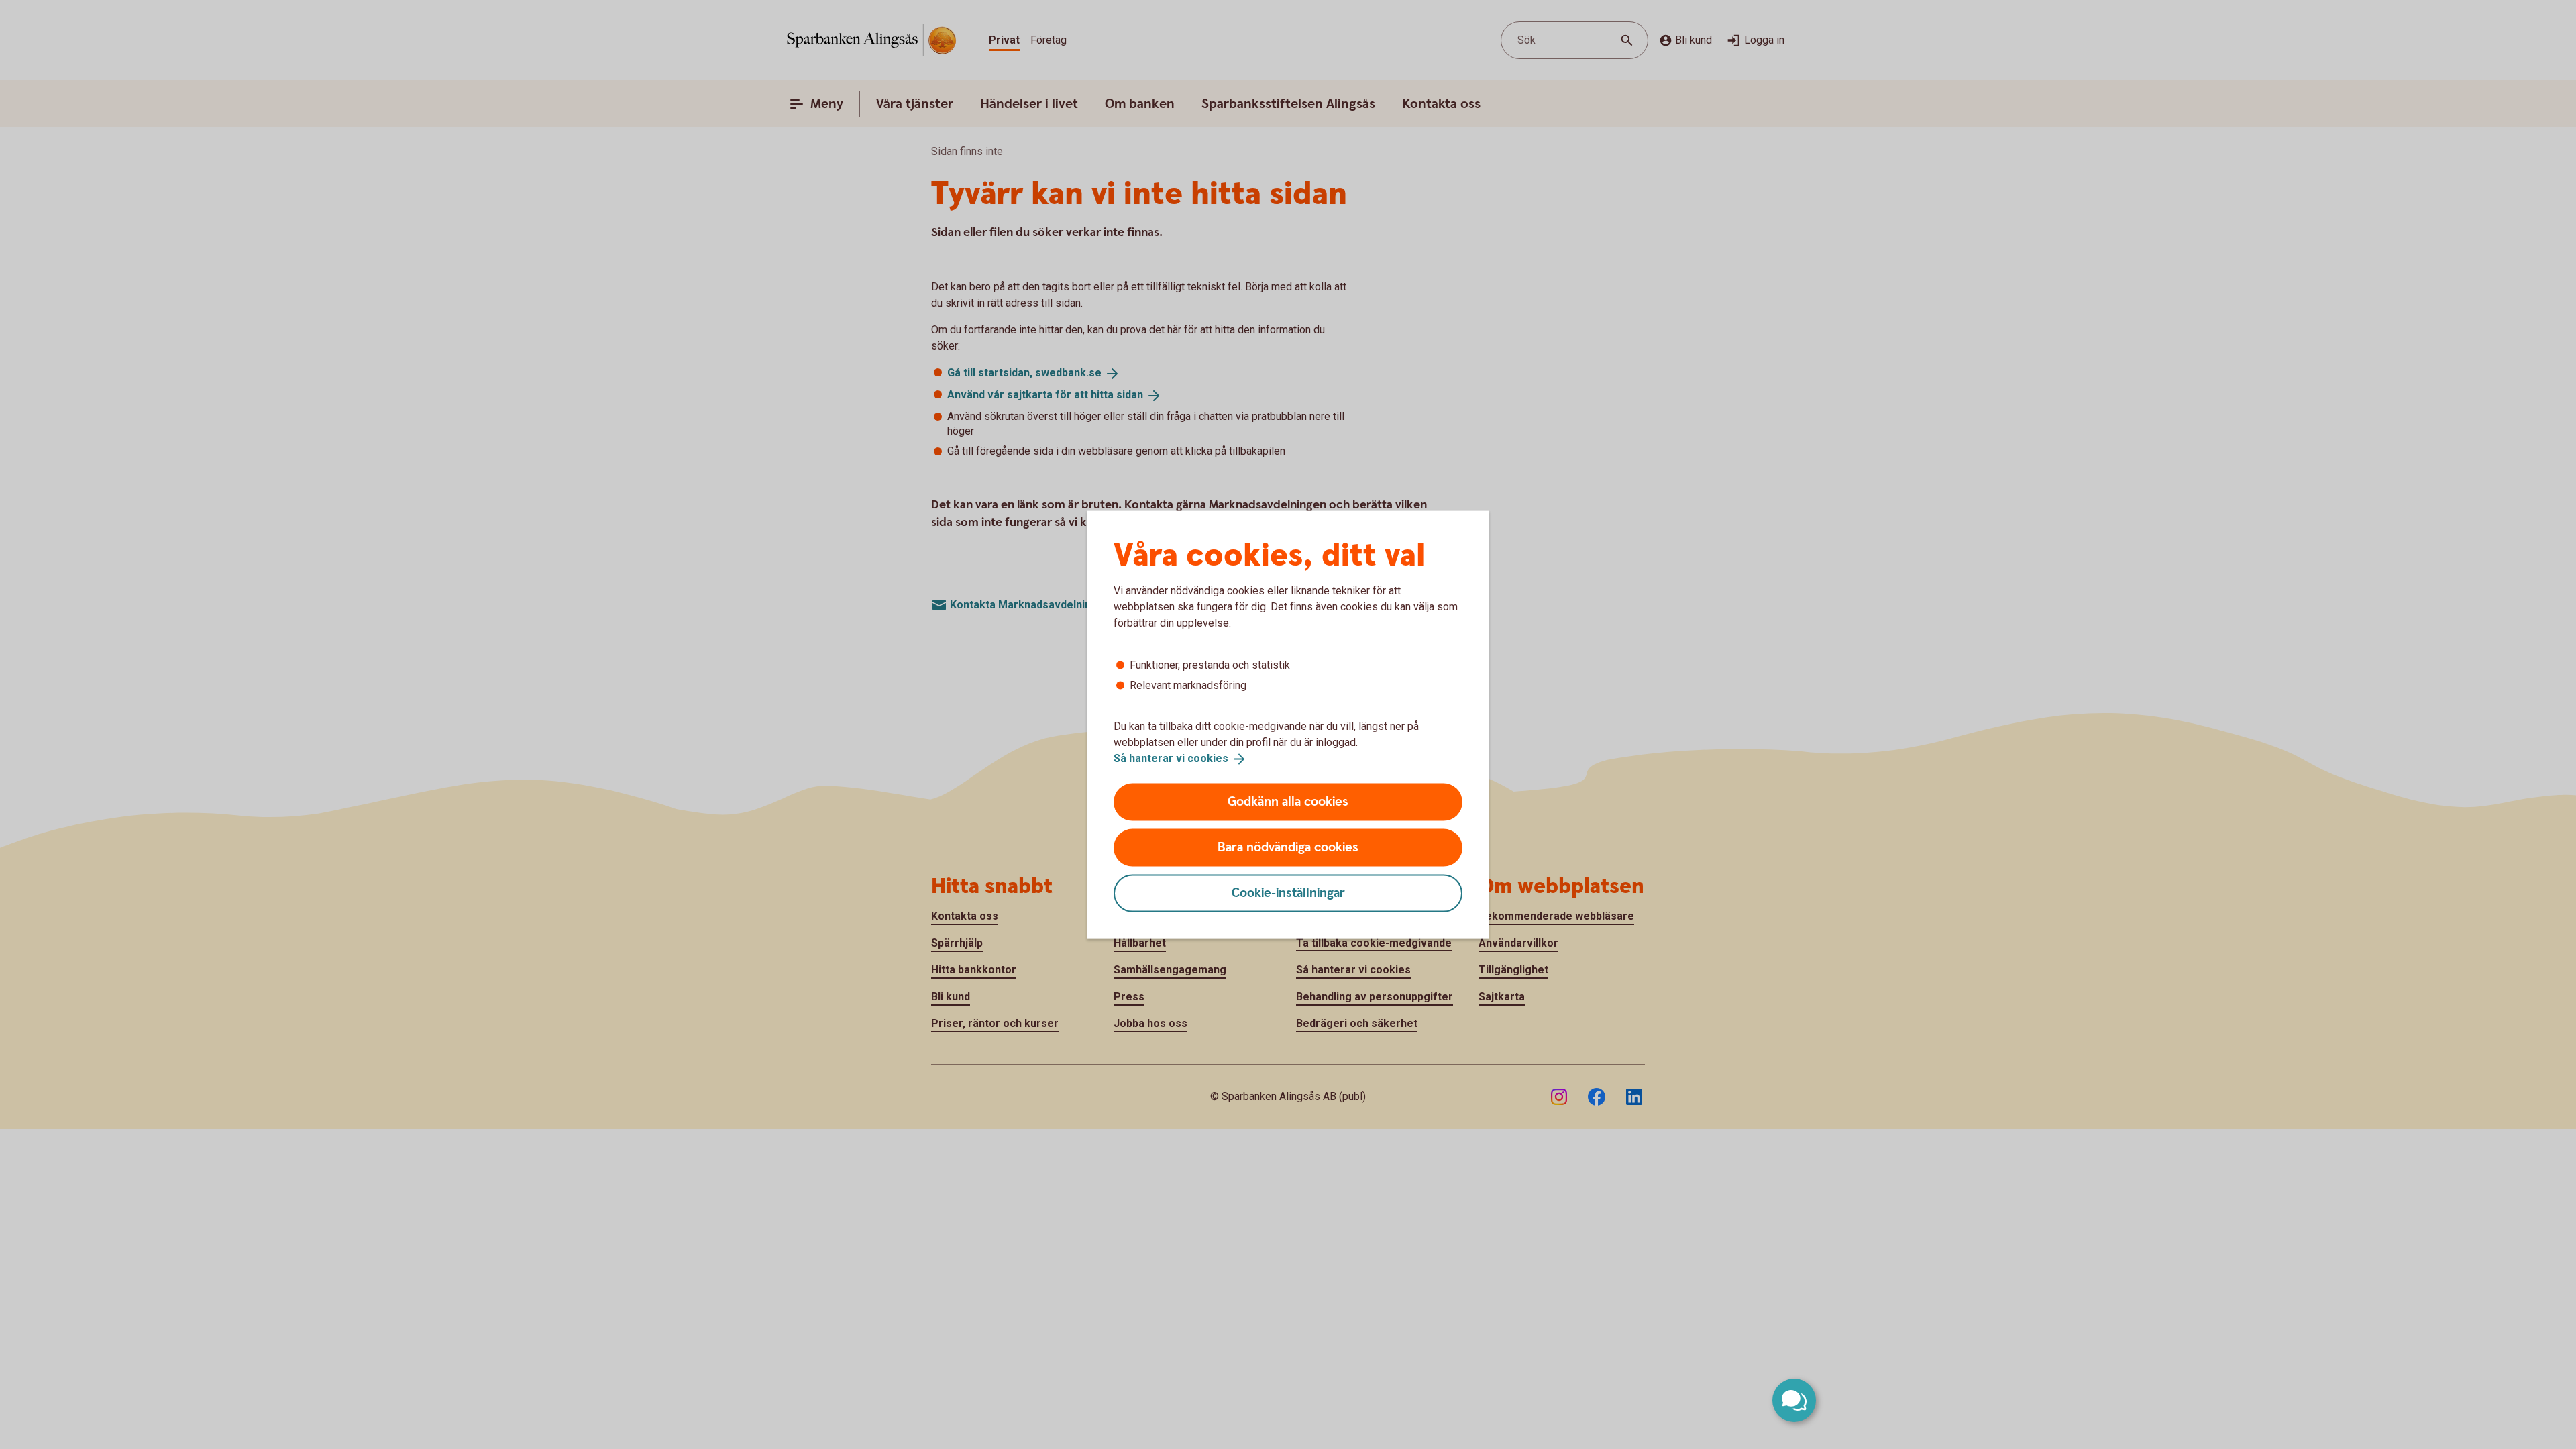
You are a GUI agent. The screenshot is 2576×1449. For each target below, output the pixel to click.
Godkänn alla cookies (1288, 801)
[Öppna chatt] (1794, 1400)
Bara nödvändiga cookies (1288, 847)
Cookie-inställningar (1288, 893)
